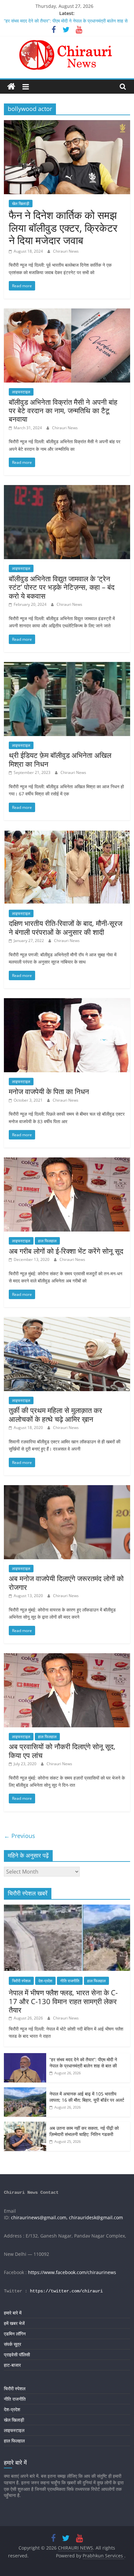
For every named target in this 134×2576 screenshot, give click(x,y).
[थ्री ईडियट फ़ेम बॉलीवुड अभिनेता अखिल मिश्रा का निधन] (67, 666)
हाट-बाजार (12, 2365)
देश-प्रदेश (45, 1981)
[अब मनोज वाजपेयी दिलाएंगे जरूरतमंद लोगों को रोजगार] (67, 1489)
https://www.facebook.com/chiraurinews (72, 2272)
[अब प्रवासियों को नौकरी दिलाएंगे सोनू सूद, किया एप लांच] (67, 1657)
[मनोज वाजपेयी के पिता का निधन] (67, 1002)
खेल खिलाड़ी (21, 204)
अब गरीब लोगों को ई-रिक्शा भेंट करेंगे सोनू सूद (66, 1251)
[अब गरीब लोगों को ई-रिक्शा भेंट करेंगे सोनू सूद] (67, 1161)
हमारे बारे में (13, 2313)
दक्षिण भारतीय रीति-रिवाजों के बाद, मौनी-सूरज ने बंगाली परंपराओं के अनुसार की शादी (66, 927)
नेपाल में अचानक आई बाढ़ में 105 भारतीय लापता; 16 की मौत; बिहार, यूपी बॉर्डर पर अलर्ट (87, 2097)
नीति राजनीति (70, 1981)
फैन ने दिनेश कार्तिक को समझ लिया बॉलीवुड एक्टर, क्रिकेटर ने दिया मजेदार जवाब (63, 228)
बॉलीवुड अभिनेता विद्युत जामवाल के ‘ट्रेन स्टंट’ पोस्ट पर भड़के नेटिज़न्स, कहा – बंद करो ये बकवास (62, 587)
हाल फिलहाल (47, 1241)
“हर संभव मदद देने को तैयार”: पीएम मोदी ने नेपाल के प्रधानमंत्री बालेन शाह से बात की (83, 2063)
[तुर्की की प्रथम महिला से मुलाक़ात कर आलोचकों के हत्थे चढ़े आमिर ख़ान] (67, 1321)
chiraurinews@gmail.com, (39, 2217)
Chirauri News (66, 251)
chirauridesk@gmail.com (96, 2217)
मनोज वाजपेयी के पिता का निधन (49, 1091)
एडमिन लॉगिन (15, 2334)
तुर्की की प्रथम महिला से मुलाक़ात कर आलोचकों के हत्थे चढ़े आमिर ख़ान (55, 1414)
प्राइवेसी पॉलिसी (17, 2355)
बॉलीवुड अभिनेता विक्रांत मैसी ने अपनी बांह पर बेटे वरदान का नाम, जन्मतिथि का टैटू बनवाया (63, 410)
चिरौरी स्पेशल (21, 1981)
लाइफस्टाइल (21, 392)
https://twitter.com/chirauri (66, 2291)
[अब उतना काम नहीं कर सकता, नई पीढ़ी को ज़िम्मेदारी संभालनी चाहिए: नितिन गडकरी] (25, 2125)
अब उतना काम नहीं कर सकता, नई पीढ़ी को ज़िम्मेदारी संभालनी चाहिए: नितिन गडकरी (84, 2131)
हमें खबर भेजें (14, 2323)
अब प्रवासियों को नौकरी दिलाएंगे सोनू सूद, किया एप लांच (62, 1751)
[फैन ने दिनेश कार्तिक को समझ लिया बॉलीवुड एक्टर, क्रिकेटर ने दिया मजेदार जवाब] (67, 124)
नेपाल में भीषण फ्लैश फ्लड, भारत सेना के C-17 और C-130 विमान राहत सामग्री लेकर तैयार (63, 2001)
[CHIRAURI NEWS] (11, 87)
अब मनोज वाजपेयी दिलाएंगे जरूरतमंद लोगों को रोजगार (66, 1582)
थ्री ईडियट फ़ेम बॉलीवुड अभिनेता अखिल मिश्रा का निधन (60, 759)
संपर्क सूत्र (13, 2344)
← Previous (20, 1836)
